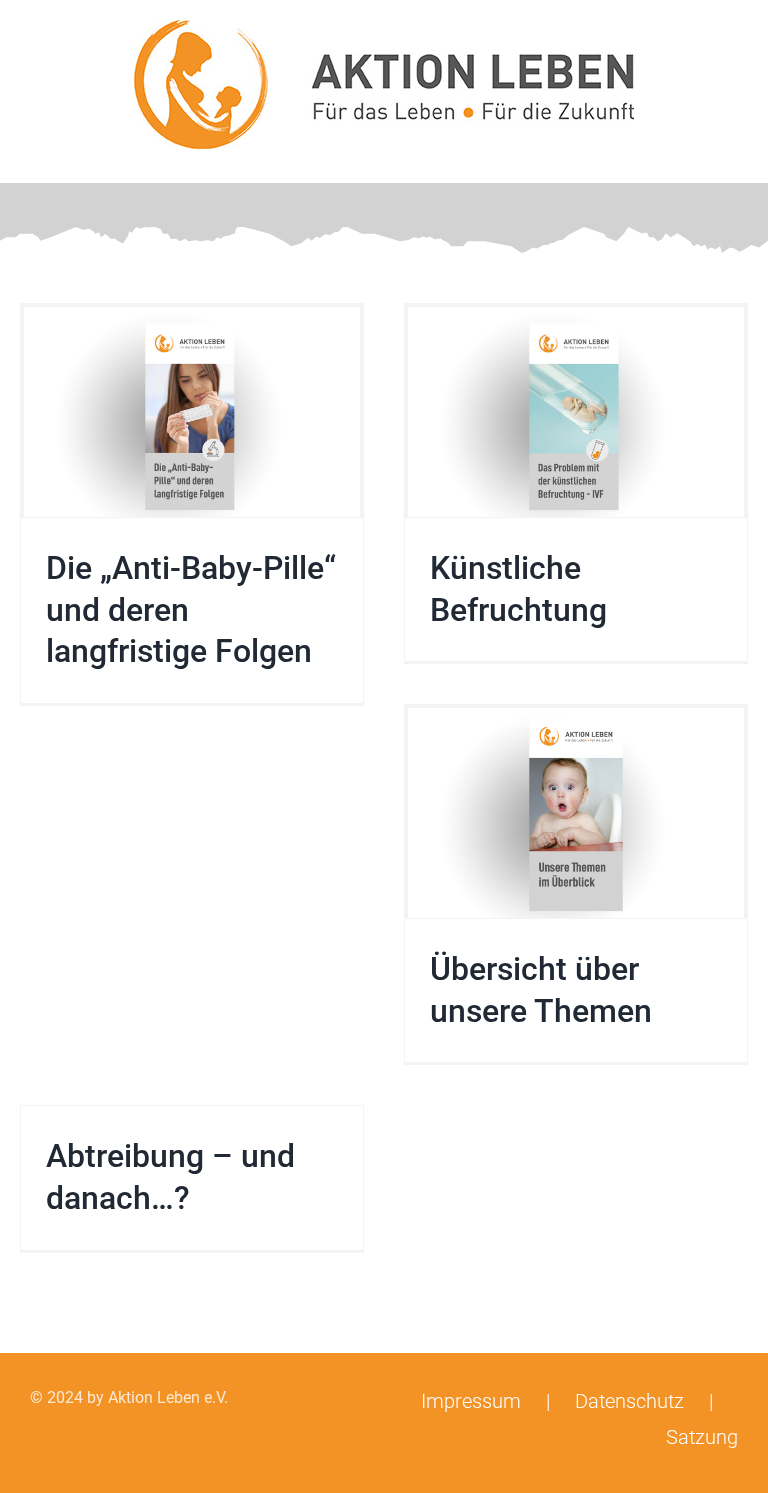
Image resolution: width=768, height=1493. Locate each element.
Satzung (702, 1437)
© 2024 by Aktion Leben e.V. (129, 1397)
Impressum (471, 1401)
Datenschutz (629, 1401)
